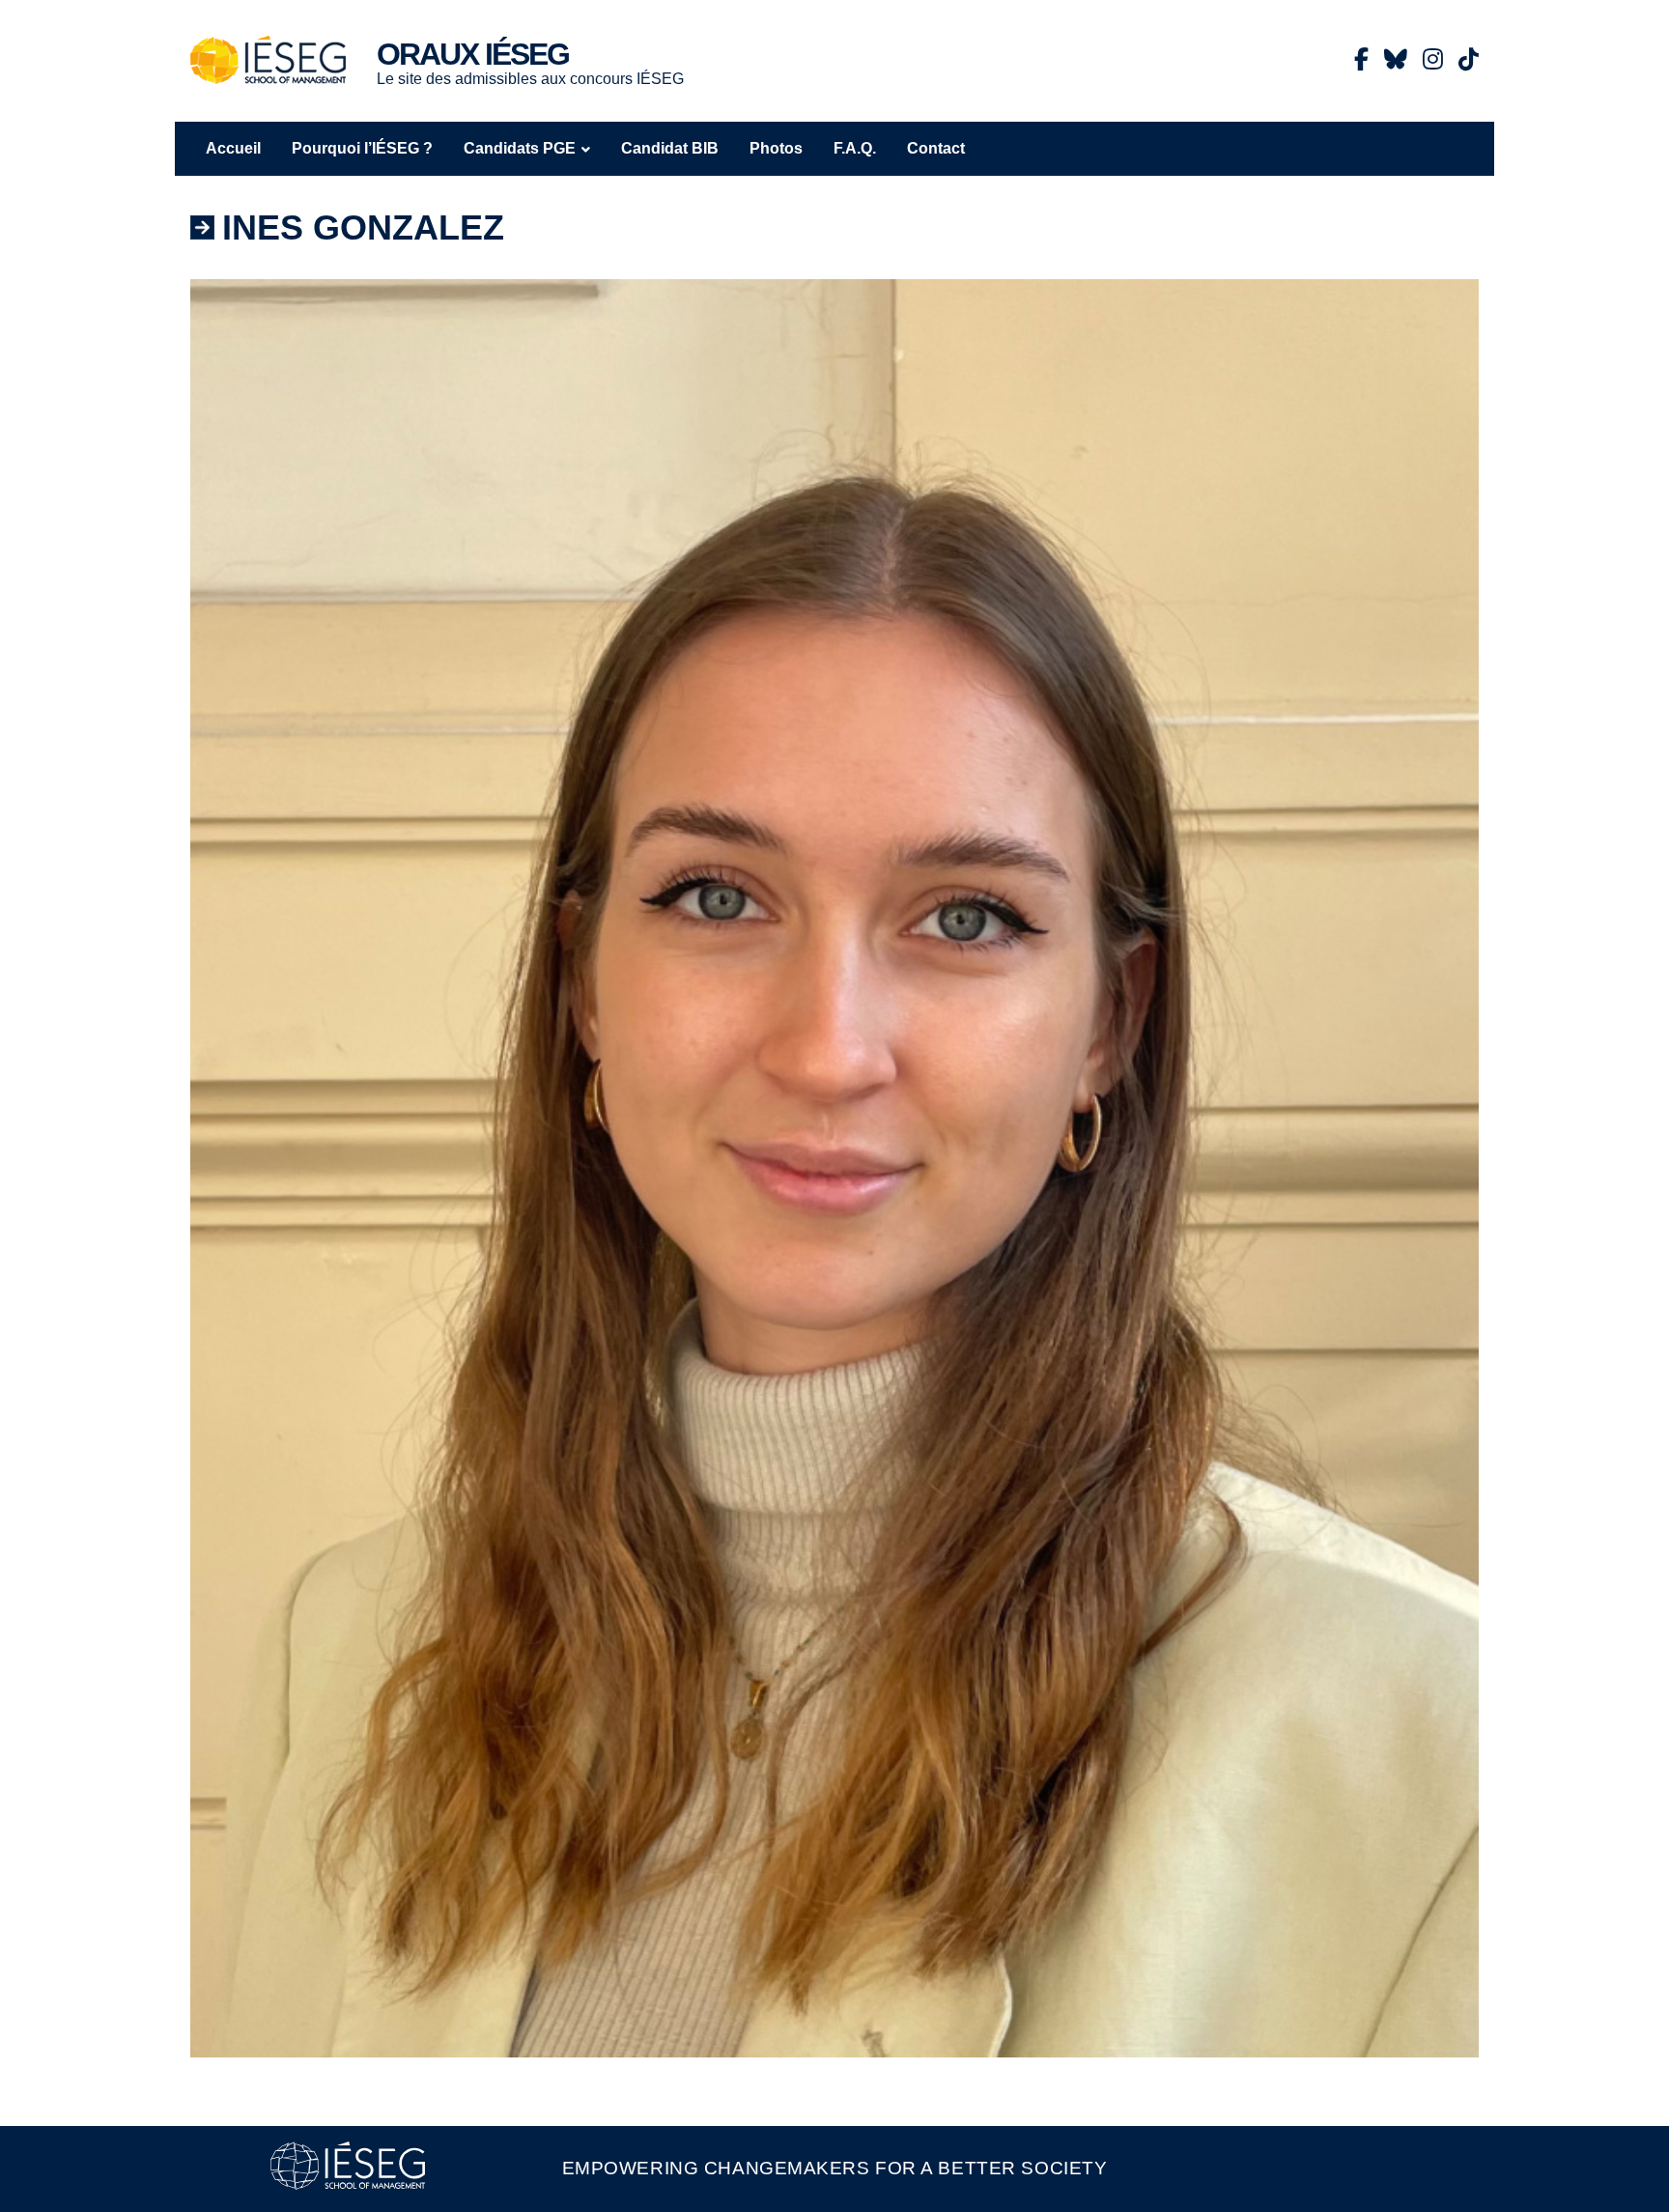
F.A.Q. (855, 148)
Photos (776, 148)
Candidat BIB (670, 148)
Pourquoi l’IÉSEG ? (362, 148)
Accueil (233, 148)
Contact (936, 148)
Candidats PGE (520, 148)
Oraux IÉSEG (473, 54)
